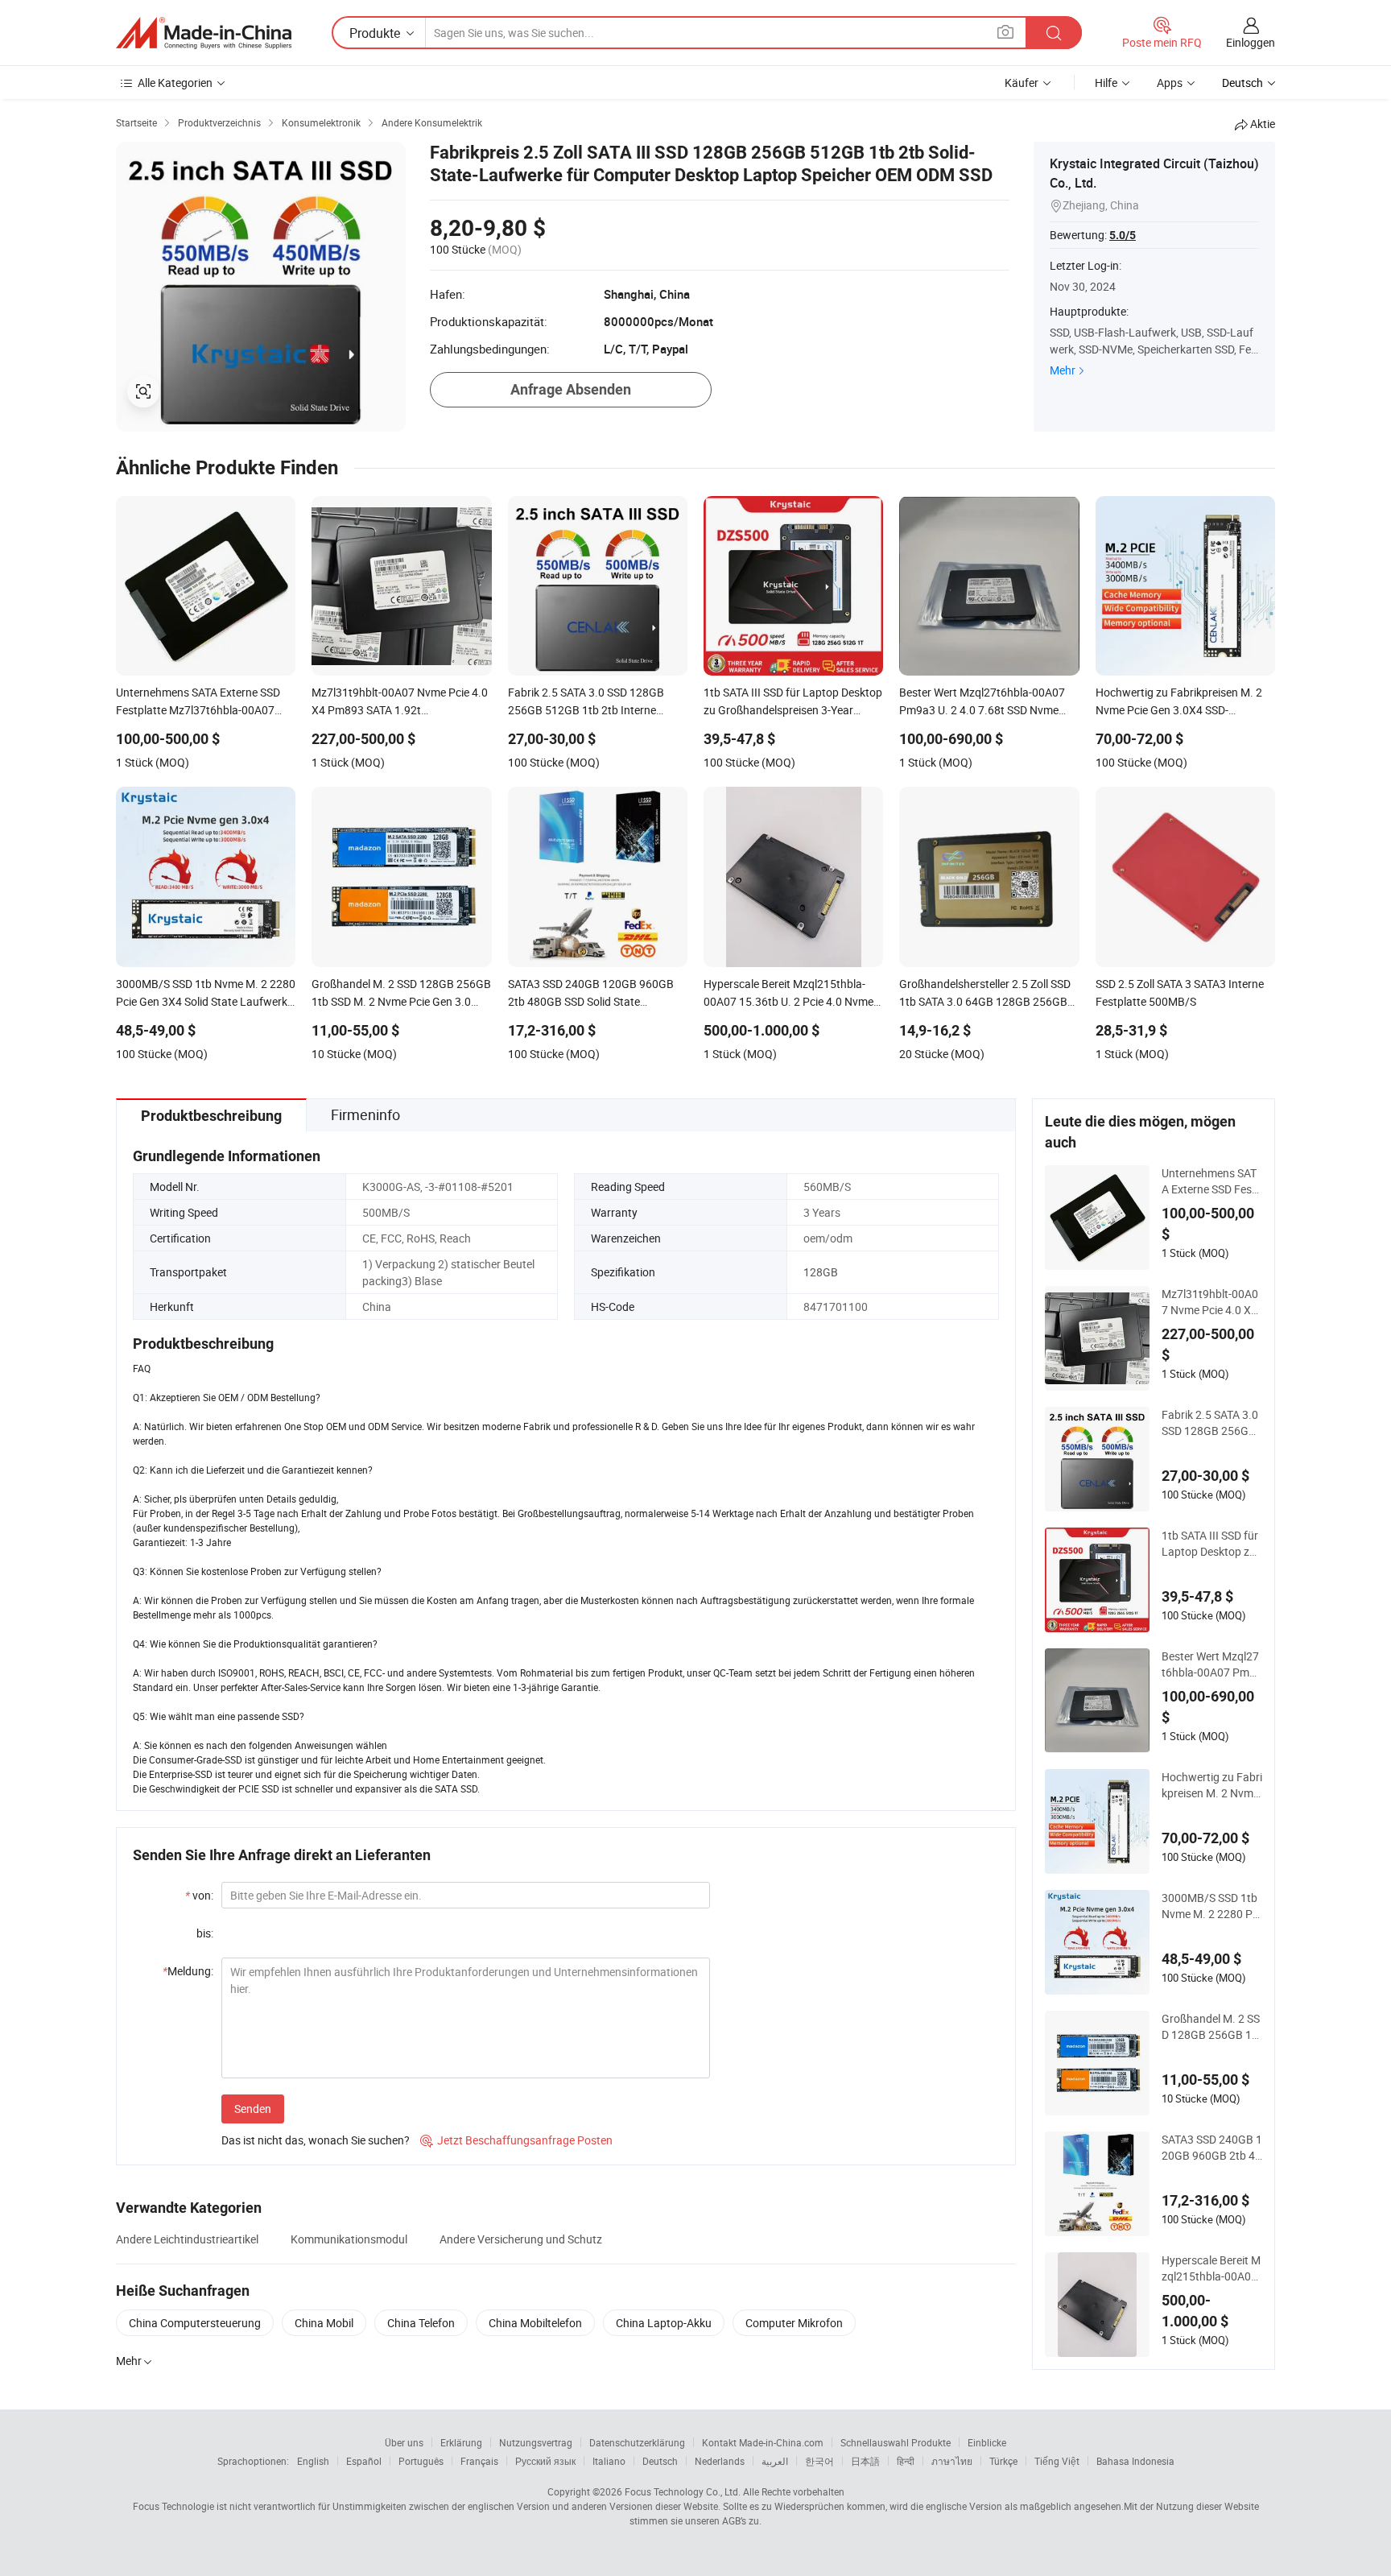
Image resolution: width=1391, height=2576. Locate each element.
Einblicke (987, 2442)
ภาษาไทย (952, 2461)
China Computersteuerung (195, 2323)
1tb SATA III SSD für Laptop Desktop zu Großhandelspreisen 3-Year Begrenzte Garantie (1212, 1544)
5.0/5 (1123, 235)
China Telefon (421, 2323)
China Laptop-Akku (664, 2323)
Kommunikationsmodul (349, 2239)
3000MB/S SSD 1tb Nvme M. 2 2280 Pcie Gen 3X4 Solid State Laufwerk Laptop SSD (1212, 1906)
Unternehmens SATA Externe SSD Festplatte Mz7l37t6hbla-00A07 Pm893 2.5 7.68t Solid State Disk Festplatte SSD (1212, 1181)
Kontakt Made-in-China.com (763, 2442)
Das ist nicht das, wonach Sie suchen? (316, 2140)
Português (421, 2461)
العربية (775, 2461)
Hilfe (1106, 83)
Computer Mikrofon (794, 2323)
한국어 (819, 2461)
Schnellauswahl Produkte (896, 2442)
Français (479, 2461)
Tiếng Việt (1057, 2461)
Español (364, 2461)
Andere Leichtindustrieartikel (187, 2239)
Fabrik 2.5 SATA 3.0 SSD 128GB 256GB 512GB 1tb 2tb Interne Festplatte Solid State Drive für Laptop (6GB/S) (1212, 1423)
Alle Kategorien (175, 83)
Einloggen (1251, 42)
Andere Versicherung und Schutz (521, 2239)
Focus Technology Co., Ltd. (683, 2491)
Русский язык (545, 2461)
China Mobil (324, 2323)
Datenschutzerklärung (637, 2442)
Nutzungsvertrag (536, 2442)
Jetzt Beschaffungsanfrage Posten (516, 2140)
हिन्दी (906, 2461)
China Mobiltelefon (535, 2323)
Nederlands (720, 2461)
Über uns (404, 2442)
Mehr (1063, 370)
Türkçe (1003, 2461)
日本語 (865, 2461)
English (313, 2461)
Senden (253, 2109)
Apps (1170, 83)
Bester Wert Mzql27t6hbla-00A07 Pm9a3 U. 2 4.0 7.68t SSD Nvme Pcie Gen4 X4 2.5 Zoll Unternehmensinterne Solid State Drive (1212, 1664)
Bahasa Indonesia (1135, 2461)
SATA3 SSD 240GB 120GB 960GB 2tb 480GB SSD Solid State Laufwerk (1212, 2148)
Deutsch (660, 2461)
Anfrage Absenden (571, 389)
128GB (821, 1272)
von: (199, 1895)
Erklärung (461, 2442)
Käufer (1022, 83)
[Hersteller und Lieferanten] (204, 33)
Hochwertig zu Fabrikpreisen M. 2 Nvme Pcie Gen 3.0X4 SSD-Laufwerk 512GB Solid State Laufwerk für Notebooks (1212, 1785)
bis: (205, 1933)
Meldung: (188, 1971)
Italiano (609, 2461)
